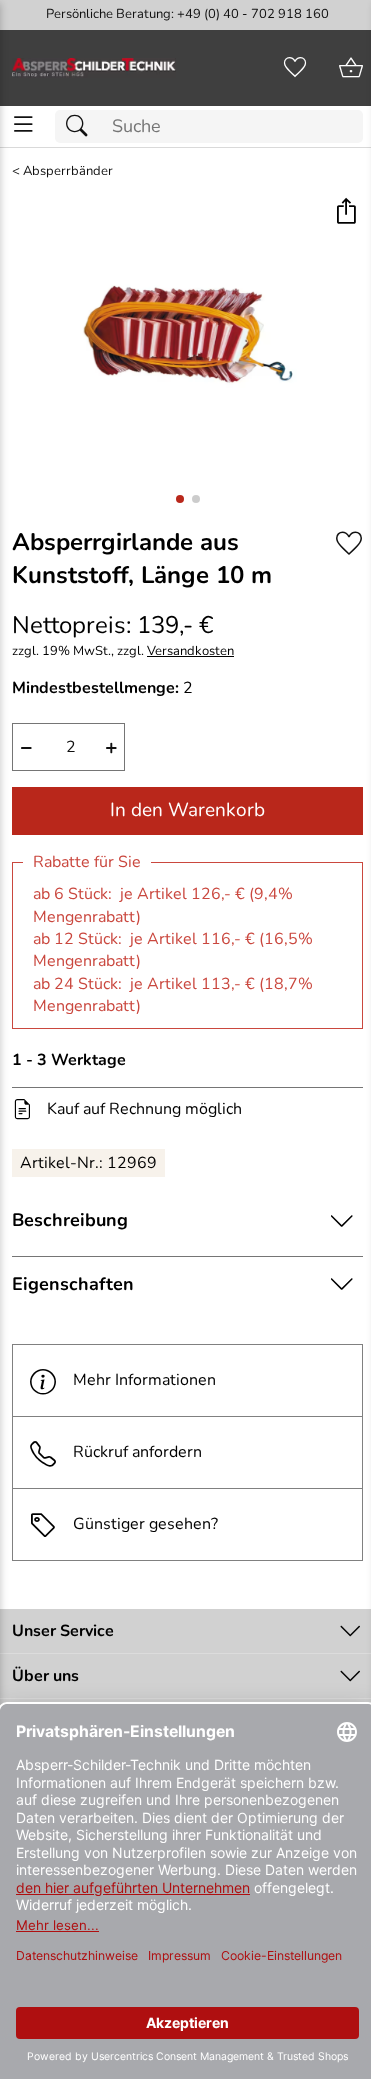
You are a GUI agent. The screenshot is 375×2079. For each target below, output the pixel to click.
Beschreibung (70, 1220)
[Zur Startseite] (94, 68)
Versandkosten (190, 651)
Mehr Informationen (144, 1380)
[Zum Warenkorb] (351, 68)
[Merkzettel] (295, 68)
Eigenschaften (73, 1284)
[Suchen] (82, 126)
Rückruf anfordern (137, 1452)
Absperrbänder (68, 171)
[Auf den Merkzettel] (349, 543)
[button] (345, 212)
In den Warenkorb (187, 810)
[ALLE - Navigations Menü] (23, 124)
